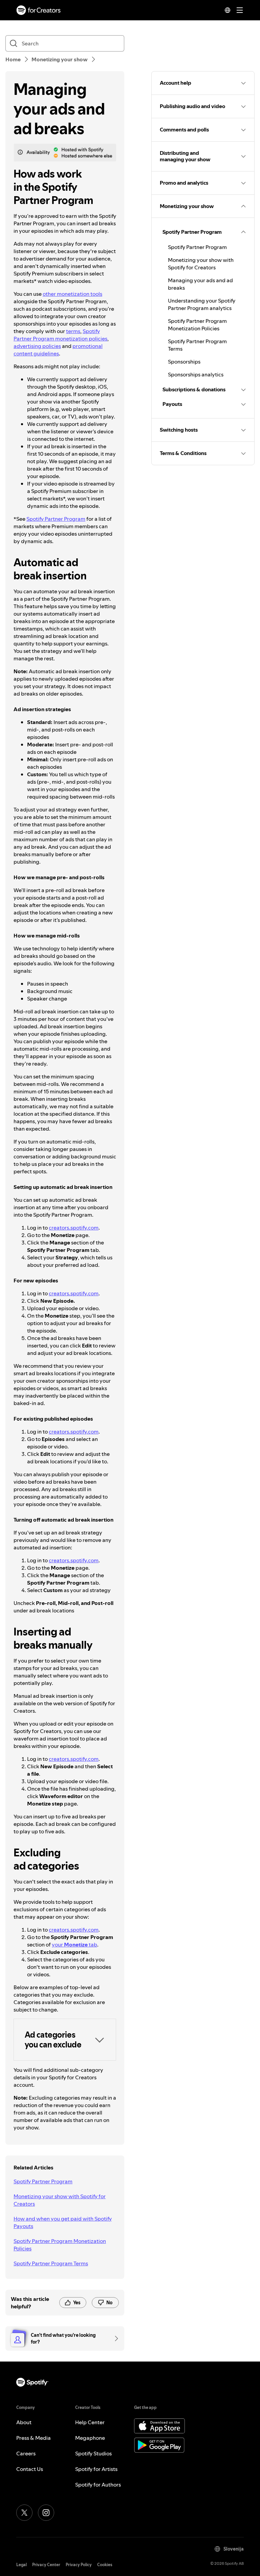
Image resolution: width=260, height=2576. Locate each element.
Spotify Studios (93, 2453)
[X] (24, 2513)
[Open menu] (240, 10)
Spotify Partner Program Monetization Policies (60, 2245)
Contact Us (30, 2469)
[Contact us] (114, 2338)
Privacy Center (46, 2565)
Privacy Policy (79, 2565)
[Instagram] (46, 2513)
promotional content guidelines (58, 350)
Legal (21, 2565)
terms (73, 331)
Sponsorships (184, 362)
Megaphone (90, 2438)
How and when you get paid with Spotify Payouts (63, 2222)
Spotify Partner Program (56, 519)
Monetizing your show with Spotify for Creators (60, 2200)
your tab (74, 1944)
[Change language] (227, 10)
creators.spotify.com (74, 1228)
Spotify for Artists (96, 2469)
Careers (26, 2453)
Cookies (105, 2565)
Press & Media (34, 2438)
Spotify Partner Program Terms (51, 2263)
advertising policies (37, 346)
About (24, 2422)
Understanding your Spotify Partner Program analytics (202, 304)
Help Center (90, 2422)
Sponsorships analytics (196, 374)
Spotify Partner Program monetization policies (60, 335)
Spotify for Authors (98, 2485)
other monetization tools (72, 294)
